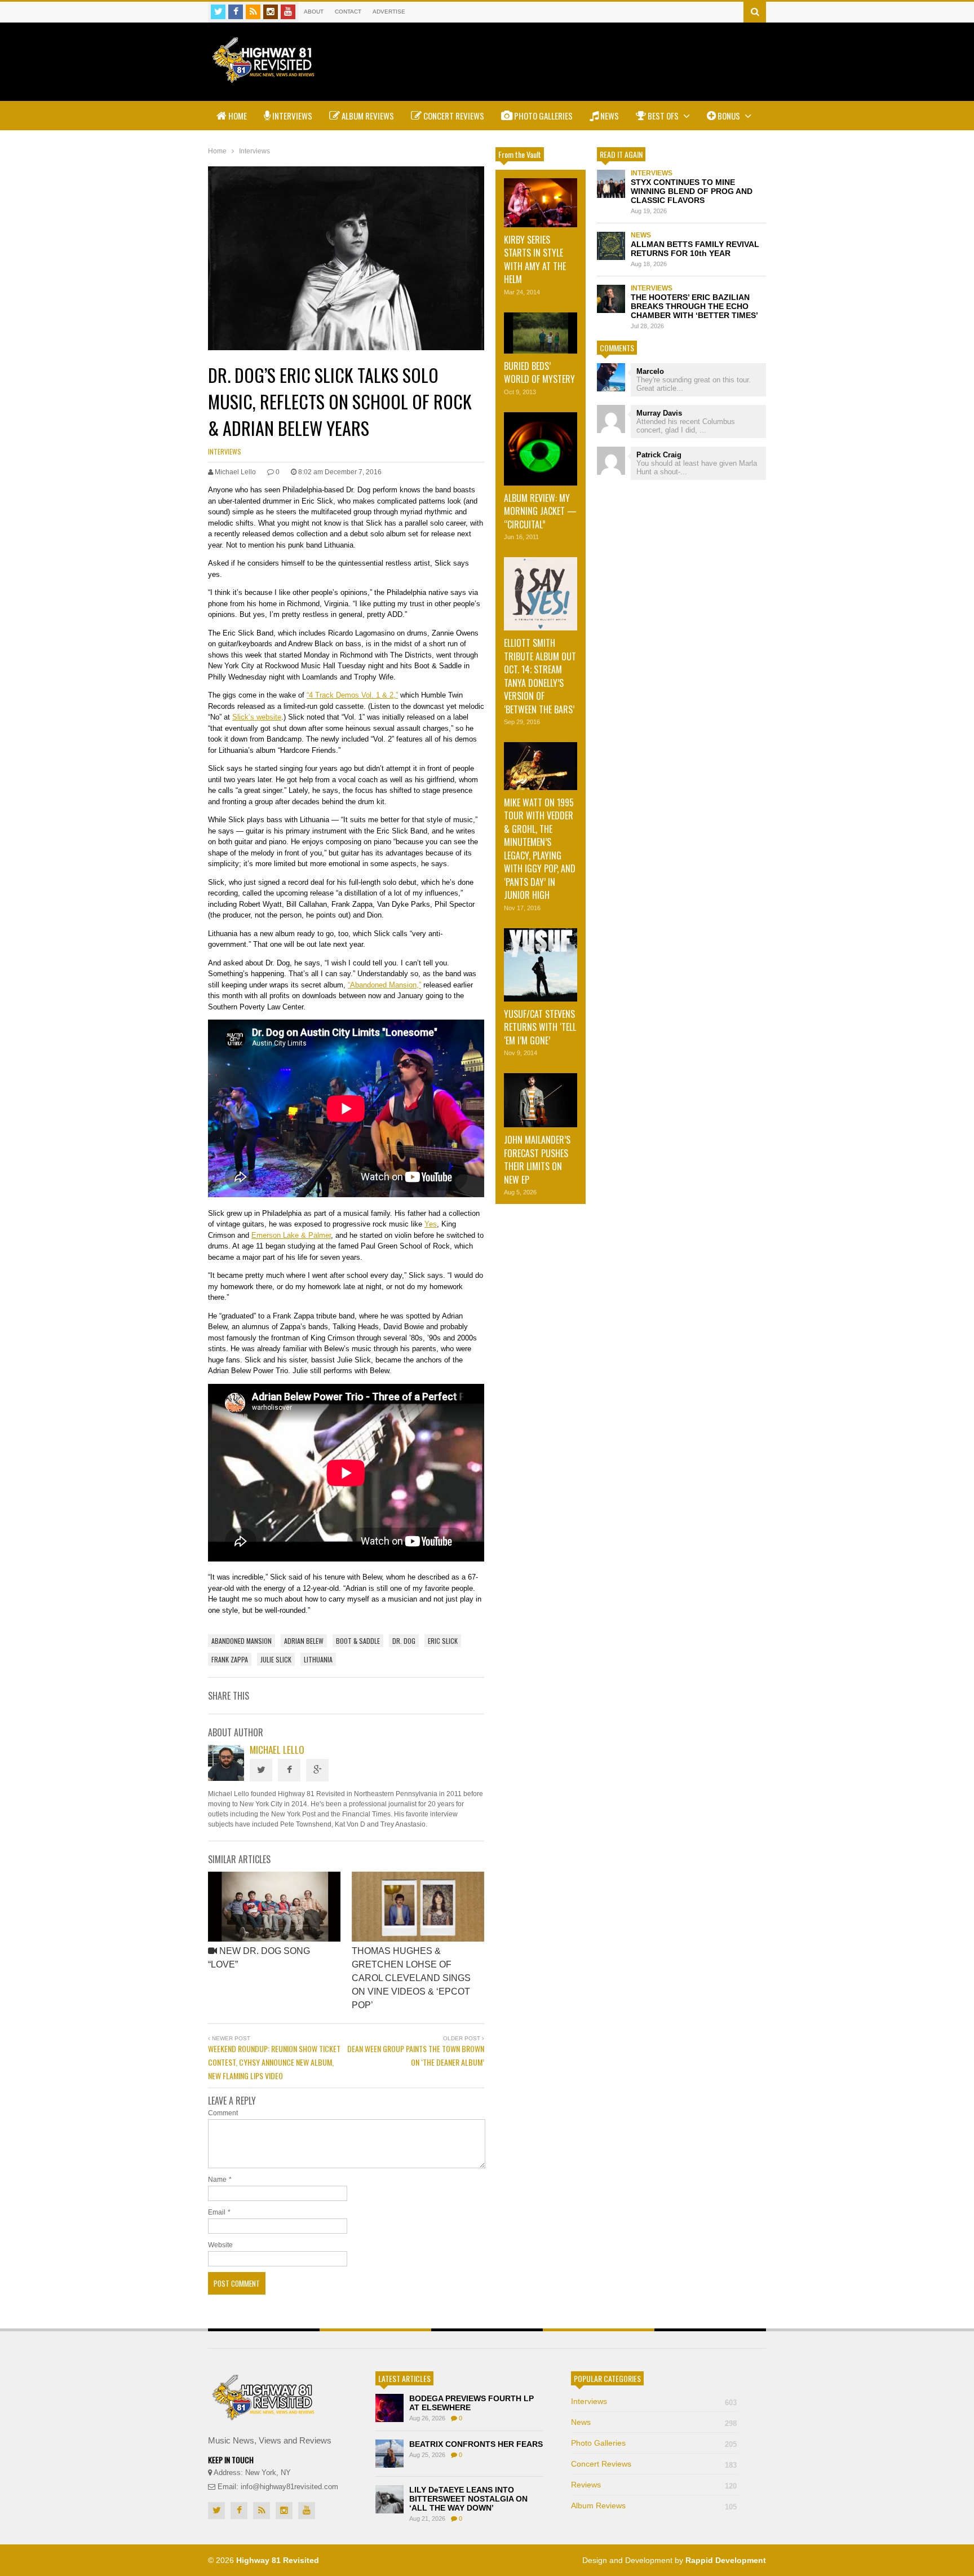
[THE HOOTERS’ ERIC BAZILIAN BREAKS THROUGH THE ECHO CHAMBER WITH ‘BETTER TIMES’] (611, 299)
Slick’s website (257, 717)
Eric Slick (443, 1641)
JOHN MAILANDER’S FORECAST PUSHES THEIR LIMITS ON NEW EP (537, 1159)
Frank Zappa (230, 1659)
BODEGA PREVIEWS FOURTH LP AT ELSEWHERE (471, 2403)
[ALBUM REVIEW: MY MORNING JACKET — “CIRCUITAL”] (541, 449)
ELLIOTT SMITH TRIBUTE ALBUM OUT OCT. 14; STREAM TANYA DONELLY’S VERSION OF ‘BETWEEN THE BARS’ (540, 676)
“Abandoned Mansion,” (384, 985)
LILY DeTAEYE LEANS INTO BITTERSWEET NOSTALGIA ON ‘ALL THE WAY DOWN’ (468, 2499)
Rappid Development (726, 2560)
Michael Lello (277, 1750)
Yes (431, 1224)
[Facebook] (236, 12)
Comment (223, 2113)
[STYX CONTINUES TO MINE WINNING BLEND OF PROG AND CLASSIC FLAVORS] (611, 184)
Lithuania (318, 1659)
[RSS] (253, 12)
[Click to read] (274, 1907)
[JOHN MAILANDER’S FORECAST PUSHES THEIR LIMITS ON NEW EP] (541, 1100)
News (609, 116)
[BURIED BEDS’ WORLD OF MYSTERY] (541, 333)
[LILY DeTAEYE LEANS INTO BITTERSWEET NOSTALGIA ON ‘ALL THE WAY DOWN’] (389, 2499)
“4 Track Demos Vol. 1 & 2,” (352, 695)
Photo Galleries (543, 116)
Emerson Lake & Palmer (291, 1235)
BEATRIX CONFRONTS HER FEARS (476, 2444)
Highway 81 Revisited (278, 2560)
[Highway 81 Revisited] (264, 77)
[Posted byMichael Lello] (226, 1778)
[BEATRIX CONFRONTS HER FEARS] (389, 2454)
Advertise (389, 12)
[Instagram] (271, 12)
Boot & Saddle (358, 1641)
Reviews (654, 2485)
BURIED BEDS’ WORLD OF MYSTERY (539, 372)
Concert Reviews (453, 116)
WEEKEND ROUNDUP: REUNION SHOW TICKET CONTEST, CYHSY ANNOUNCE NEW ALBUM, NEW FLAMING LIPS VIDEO (274, 2062)
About (314, 12)
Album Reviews (367, 116)
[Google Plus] (317, 1770)
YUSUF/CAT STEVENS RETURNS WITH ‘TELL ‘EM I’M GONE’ (540, 1027)
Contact (348, 12)
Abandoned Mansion (242, 1641)
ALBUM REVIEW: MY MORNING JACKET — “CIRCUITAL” (540, 511)
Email (217, 2212)
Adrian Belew (304, 1641)
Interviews (291, 116)
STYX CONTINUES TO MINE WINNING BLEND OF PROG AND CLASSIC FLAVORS (692, 191)
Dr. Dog (404, 1641)
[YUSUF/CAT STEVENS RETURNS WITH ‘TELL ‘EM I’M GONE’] (541, 965)
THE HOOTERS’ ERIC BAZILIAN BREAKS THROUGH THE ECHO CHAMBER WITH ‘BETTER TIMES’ (694, 306)
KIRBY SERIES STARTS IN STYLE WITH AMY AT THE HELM (535, 259)
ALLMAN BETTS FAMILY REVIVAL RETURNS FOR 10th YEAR (695, 249)
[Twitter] (218, 12)
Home (237, 116)
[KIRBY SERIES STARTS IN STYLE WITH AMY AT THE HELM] (541, 203)
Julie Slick (276, 1659)
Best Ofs (663, 116)
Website (220, 2245)
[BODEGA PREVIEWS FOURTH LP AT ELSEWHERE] (389, 2408)
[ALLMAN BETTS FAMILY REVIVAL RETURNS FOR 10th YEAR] (611, 246)
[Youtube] (288, 12)
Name (217, 2180)
